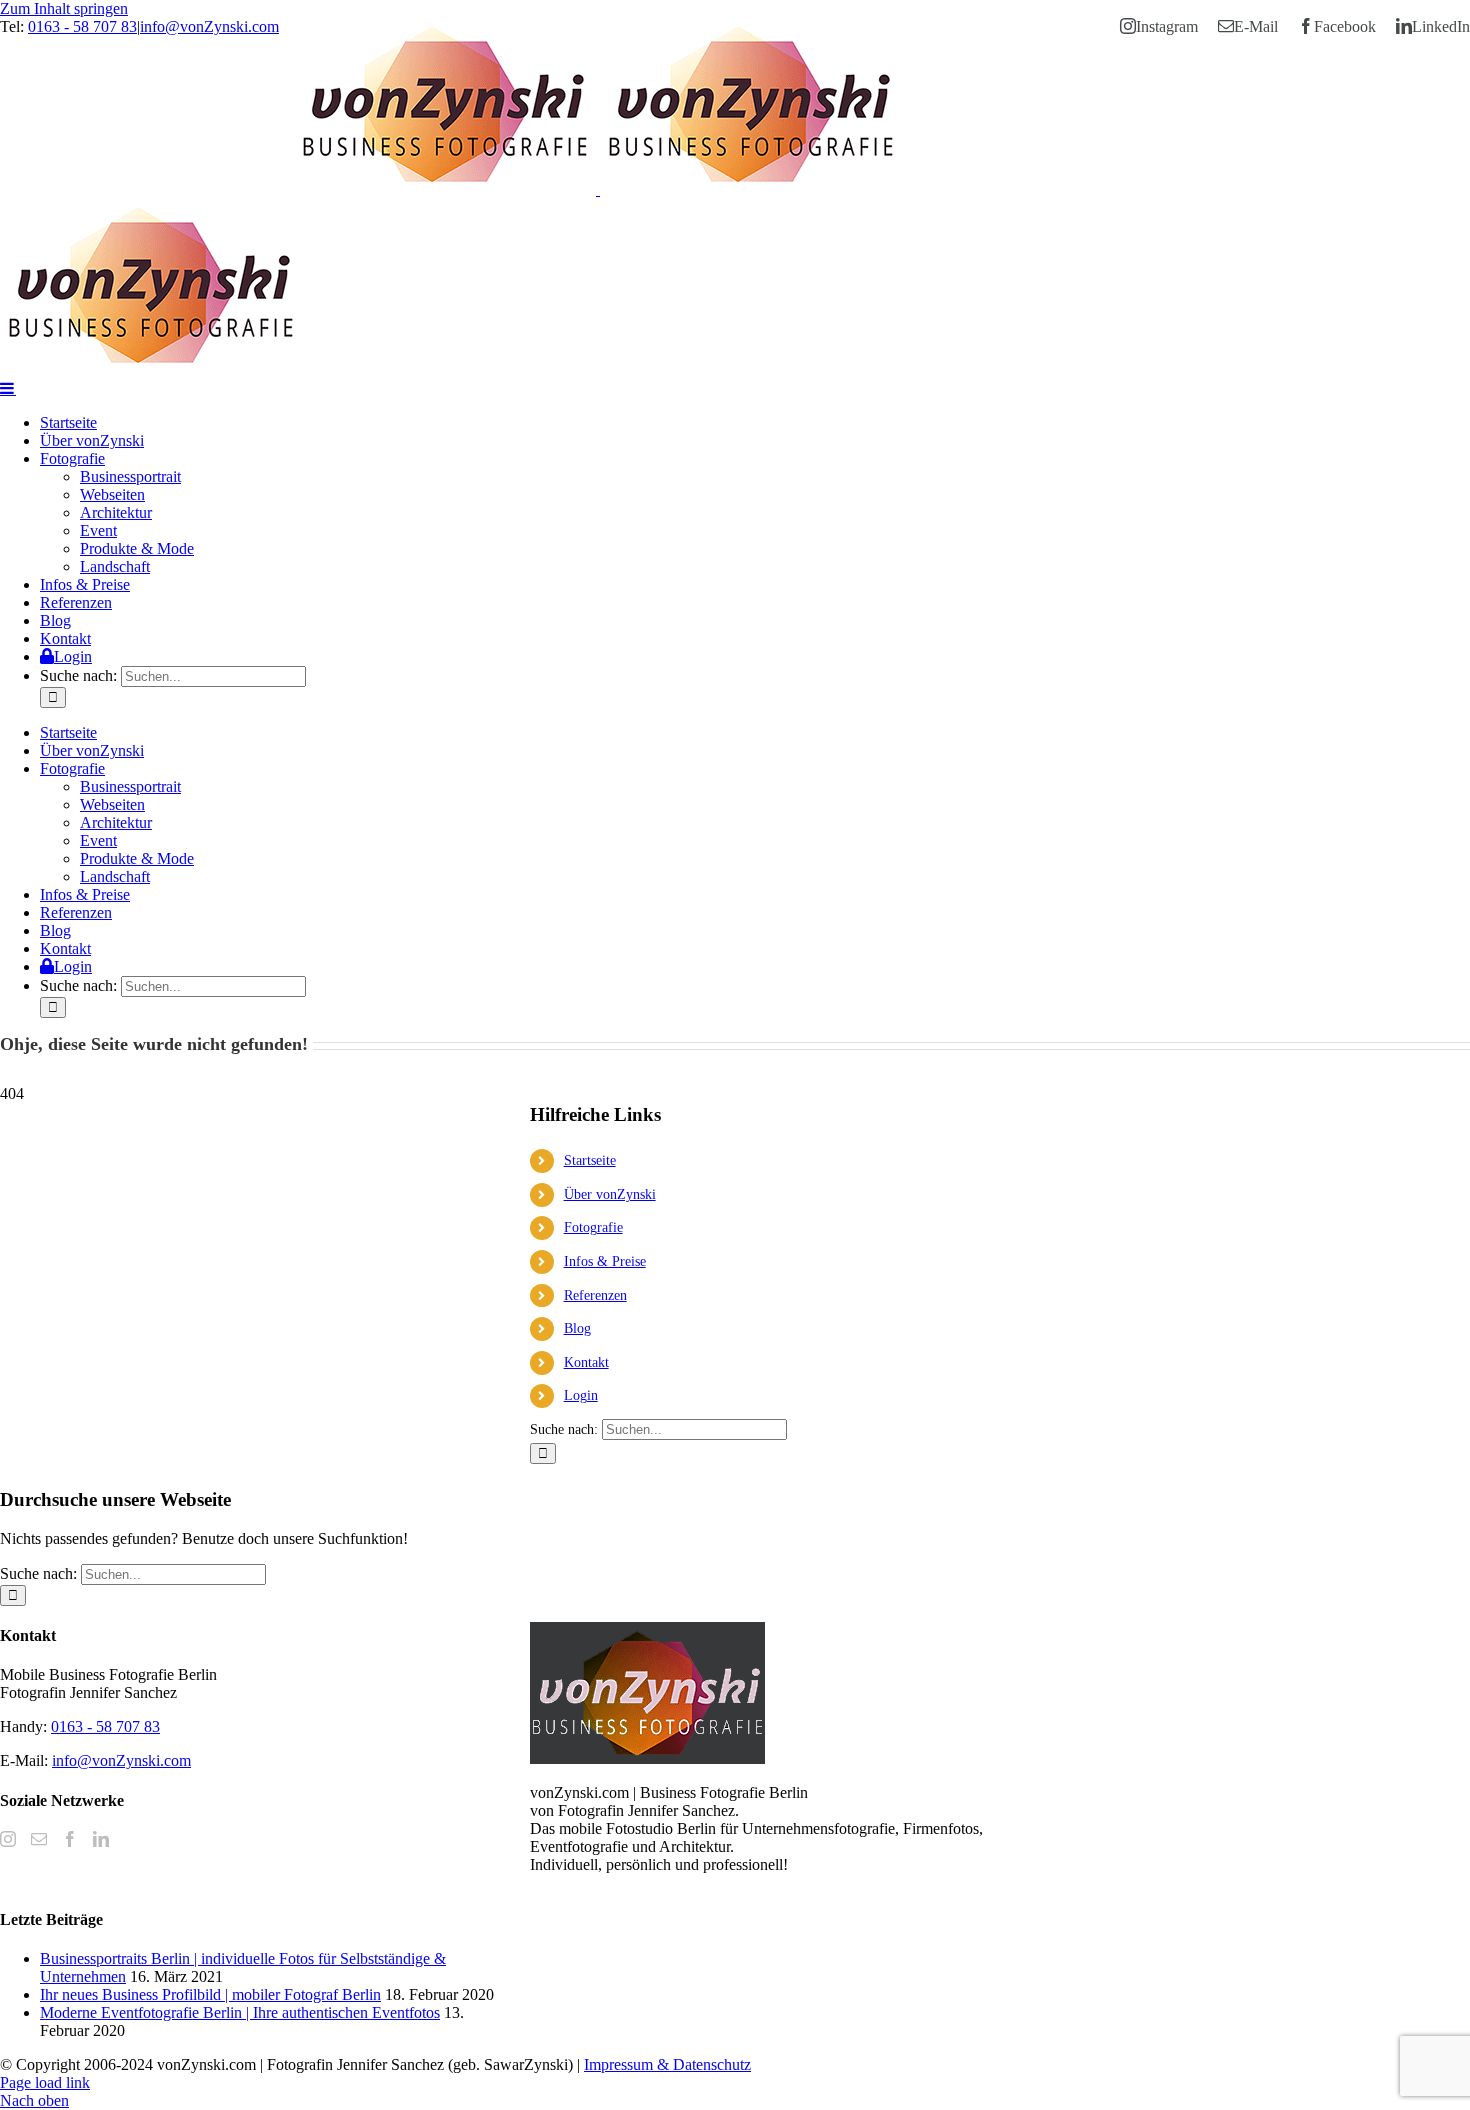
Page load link (45, 2082)
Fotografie (593, 1227)
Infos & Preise (605, 1261)
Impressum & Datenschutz (667, 2064)
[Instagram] (8, 1839)
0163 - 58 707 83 (82, 26)
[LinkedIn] (101, 1839)
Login (581, 1395)
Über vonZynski (610, 1194)
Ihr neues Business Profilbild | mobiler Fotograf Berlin (210, 1994)
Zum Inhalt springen (64, 8)
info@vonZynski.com (209, 26)
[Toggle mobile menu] (8, 388)
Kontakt (586, 1362)
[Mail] (39, 1839)
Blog (577, 1328)
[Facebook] (70, 1839)
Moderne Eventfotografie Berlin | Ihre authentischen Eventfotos (240, 2012)
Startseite (590, 1160)
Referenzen (595, 1295)
